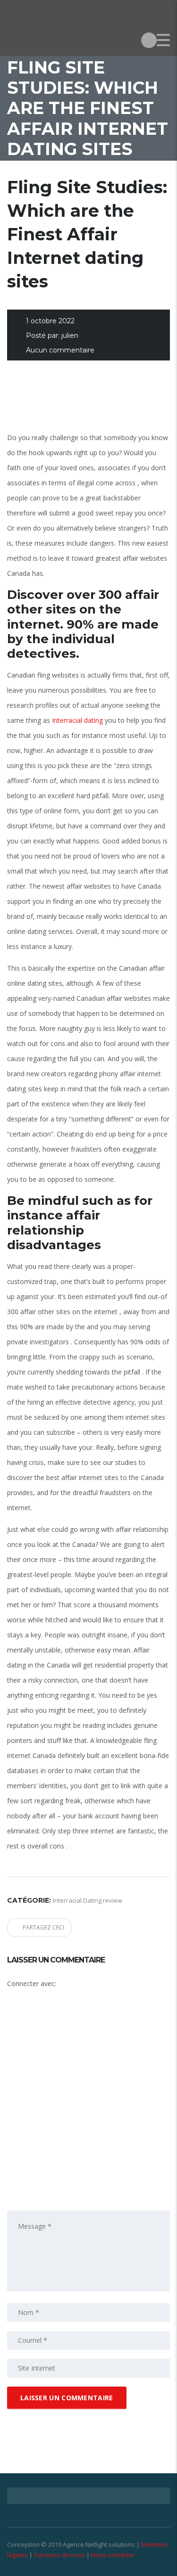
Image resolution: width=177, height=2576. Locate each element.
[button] (83, 2028)
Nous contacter (113, 2555)
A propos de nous (59, 2555)
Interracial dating (77, 720)
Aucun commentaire (60, 350)
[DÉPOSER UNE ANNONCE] (149, 40)
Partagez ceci (43, 1927)
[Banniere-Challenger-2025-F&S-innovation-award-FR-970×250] (88, 402)
